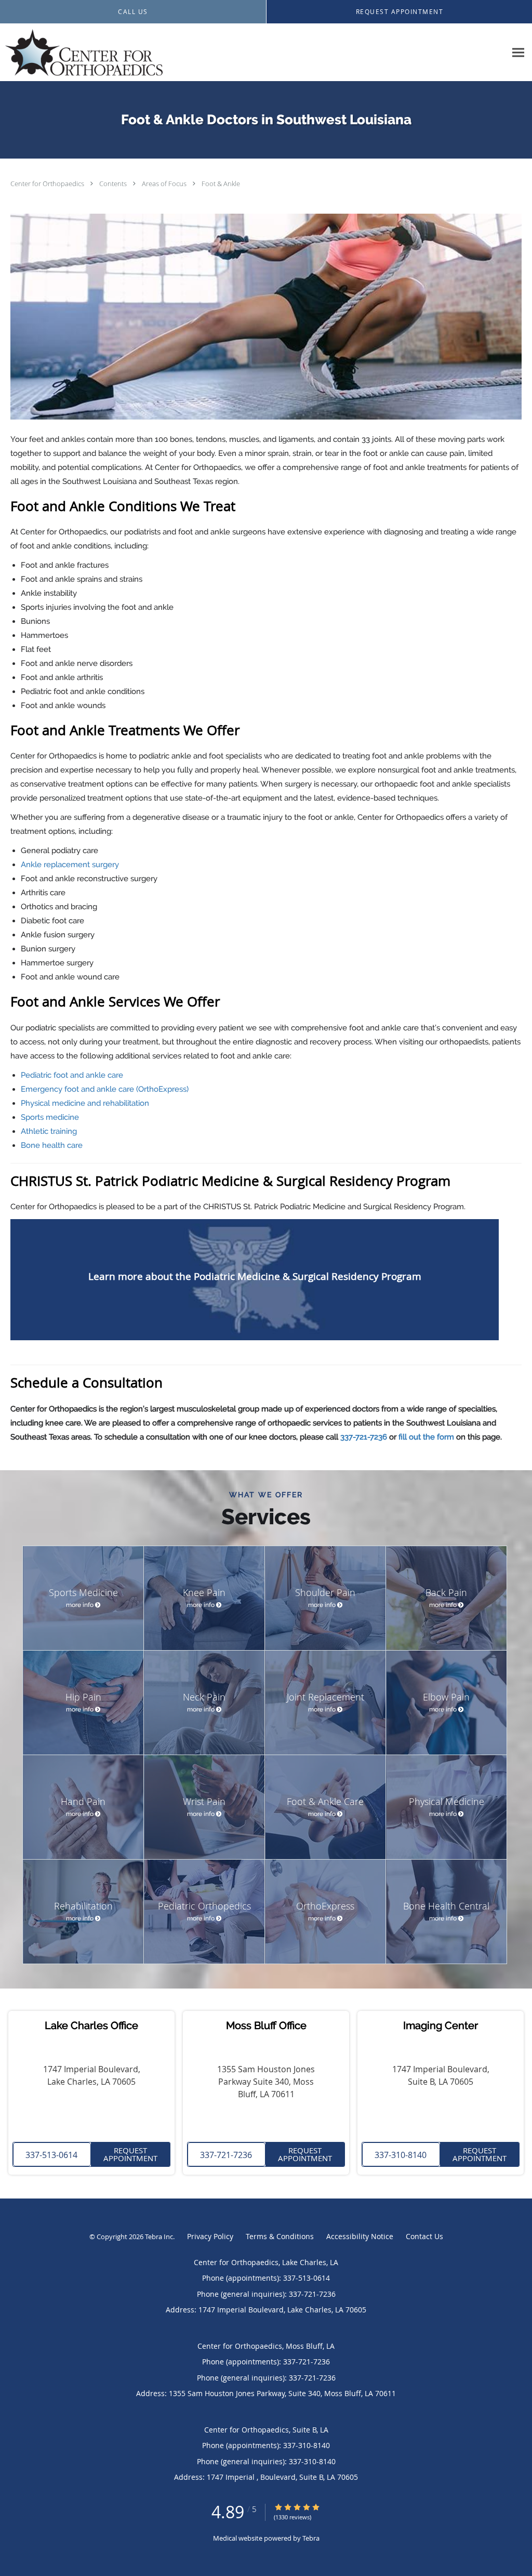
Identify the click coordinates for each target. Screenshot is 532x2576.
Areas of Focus (165, 184)
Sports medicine (50, 1117)
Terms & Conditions (280, 2236)
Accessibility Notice (360, 2236)
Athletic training (49, 1131)
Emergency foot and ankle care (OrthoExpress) (105, 1089)
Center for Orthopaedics (48, 184)
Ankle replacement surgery (70, 865)
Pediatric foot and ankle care (72, 1075)
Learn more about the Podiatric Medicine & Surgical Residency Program (255, 1276)
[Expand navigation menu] (518, 53)
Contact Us (424, 2236)
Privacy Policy (210, 2236)
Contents (114, 184)
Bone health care (52, 1145)
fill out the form (426, 1437)
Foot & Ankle (221, 184)
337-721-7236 (364, 1437)
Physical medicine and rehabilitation (85, 1103)
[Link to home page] (81, 53)
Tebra (311, 2538)
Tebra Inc (159, 2237)
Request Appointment (130, 2154)
